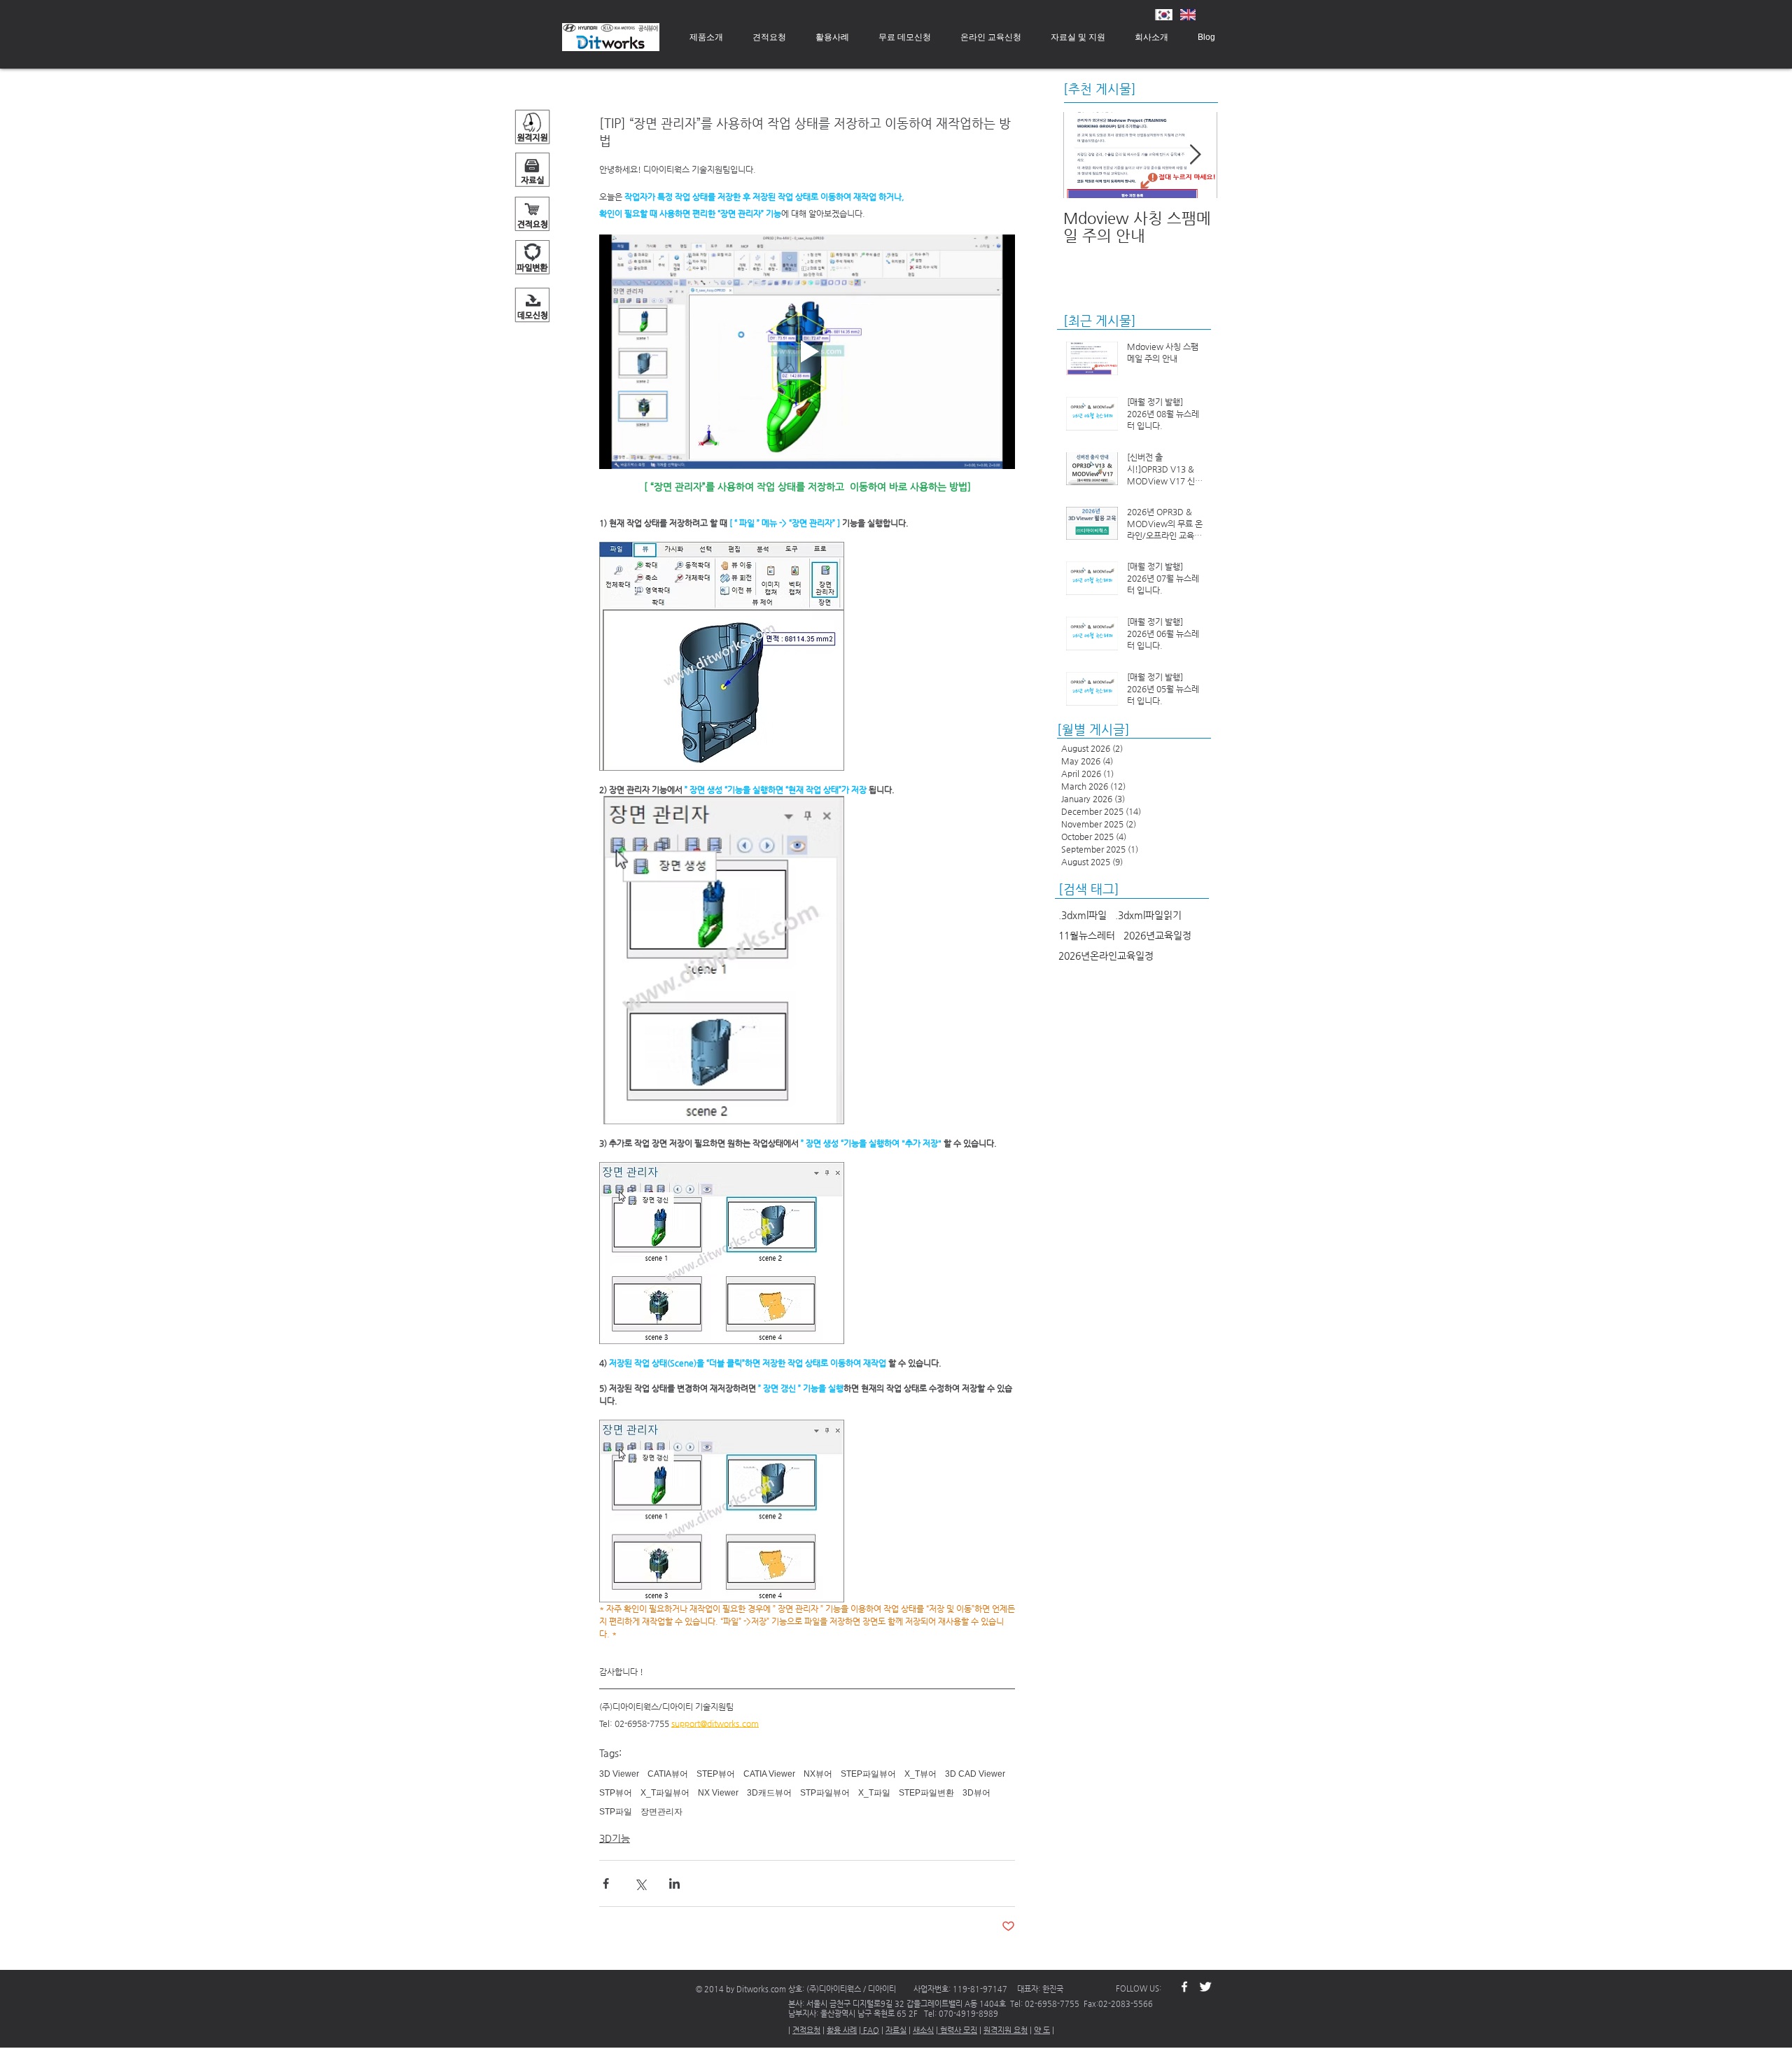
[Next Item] (1195, 155)
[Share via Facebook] (606, 1883)
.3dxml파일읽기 (1148, 915)
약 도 (1042, 2030)
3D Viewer (619, 1774)
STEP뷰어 (716, 1774)
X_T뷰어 (920, 1774)
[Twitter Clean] (1205, 1987)
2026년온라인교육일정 (1106, 956)
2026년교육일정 (1157, 935)
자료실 (896, 2030)
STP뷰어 (616, 1793)
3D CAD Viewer (975, 1774)
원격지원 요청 (1006, 2030)
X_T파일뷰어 (665, 1793)
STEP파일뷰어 (868, 1774)
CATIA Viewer (769, 1774)
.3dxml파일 (1083, 915)
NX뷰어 (818, 1774)
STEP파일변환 (926, 1793)
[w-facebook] (1184, 1987)
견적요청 (806, 2030)
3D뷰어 (976, 1793)
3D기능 (615, 1838)
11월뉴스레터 (1087, 935)
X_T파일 (874, 1793)
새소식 (923, 2030)
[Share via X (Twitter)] (640, 1883)
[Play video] (807, 351)
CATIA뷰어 (668, 1774)
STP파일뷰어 (825, 1793)
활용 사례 (842, 2030)
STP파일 (616, 1812)
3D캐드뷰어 (769, 1793)
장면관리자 (661, 1812)
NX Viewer (718, 1793)
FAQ (870, 2030)
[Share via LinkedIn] (674, 1883)
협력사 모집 (958, 2030)
